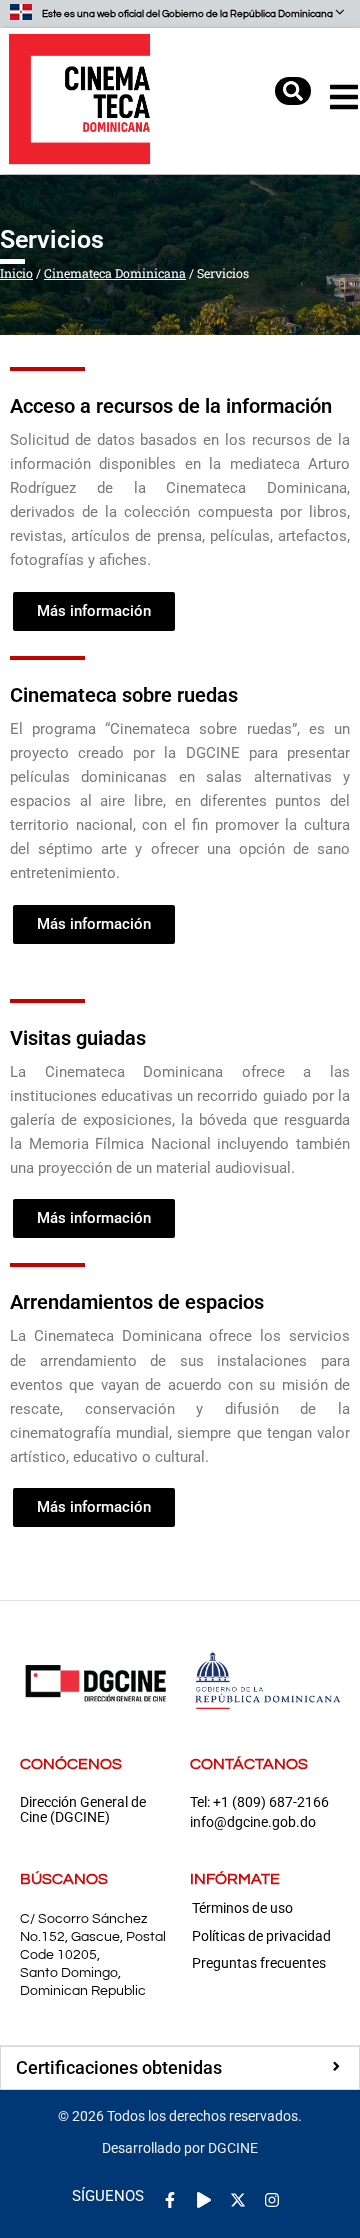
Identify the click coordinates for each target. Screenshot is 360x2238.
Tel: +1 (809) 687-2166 (259, 1802)
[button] (180, 2068)
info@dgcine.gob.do (253, 1822)
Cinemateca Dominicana (115, 273)
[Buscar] (293, 91)
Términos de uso (242, 1908)
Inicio (16, 273)
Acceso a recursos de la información (171, 406)
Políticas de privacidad (261, 1936)
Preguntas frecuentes (259, 1963)
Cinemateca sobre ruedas (124, 695)
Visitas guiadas (78, 1038)
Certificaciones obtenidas (119, 2067)
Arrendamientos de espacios (137, 1302)
